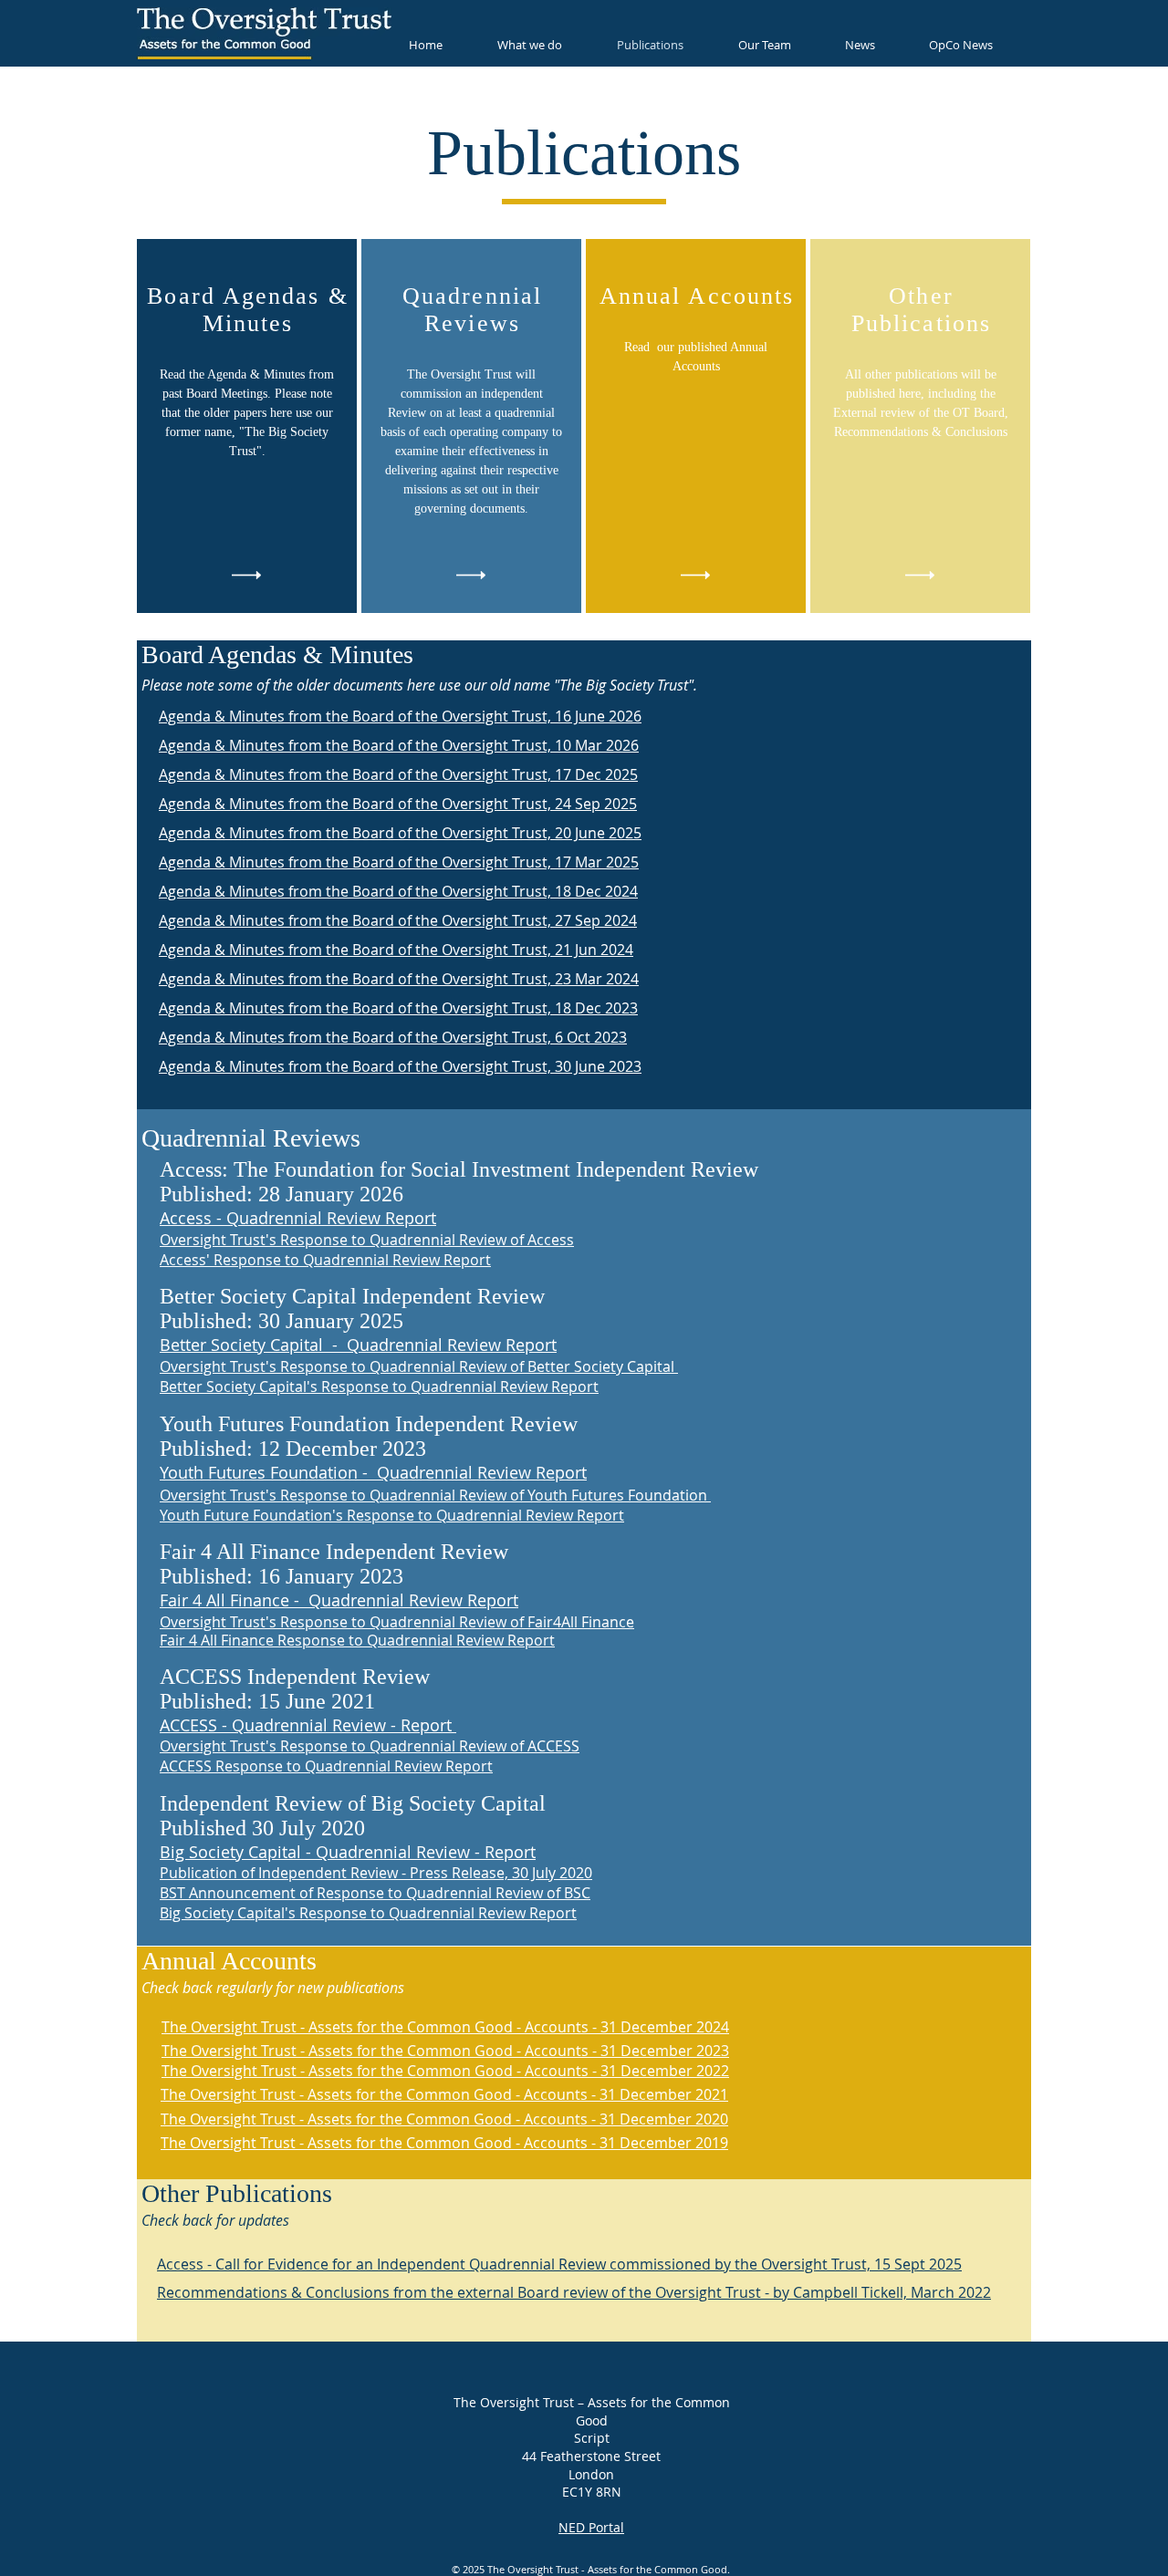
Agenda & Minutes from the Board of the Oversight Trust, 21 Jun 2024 (396, 950)
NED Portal (591, 2527)
